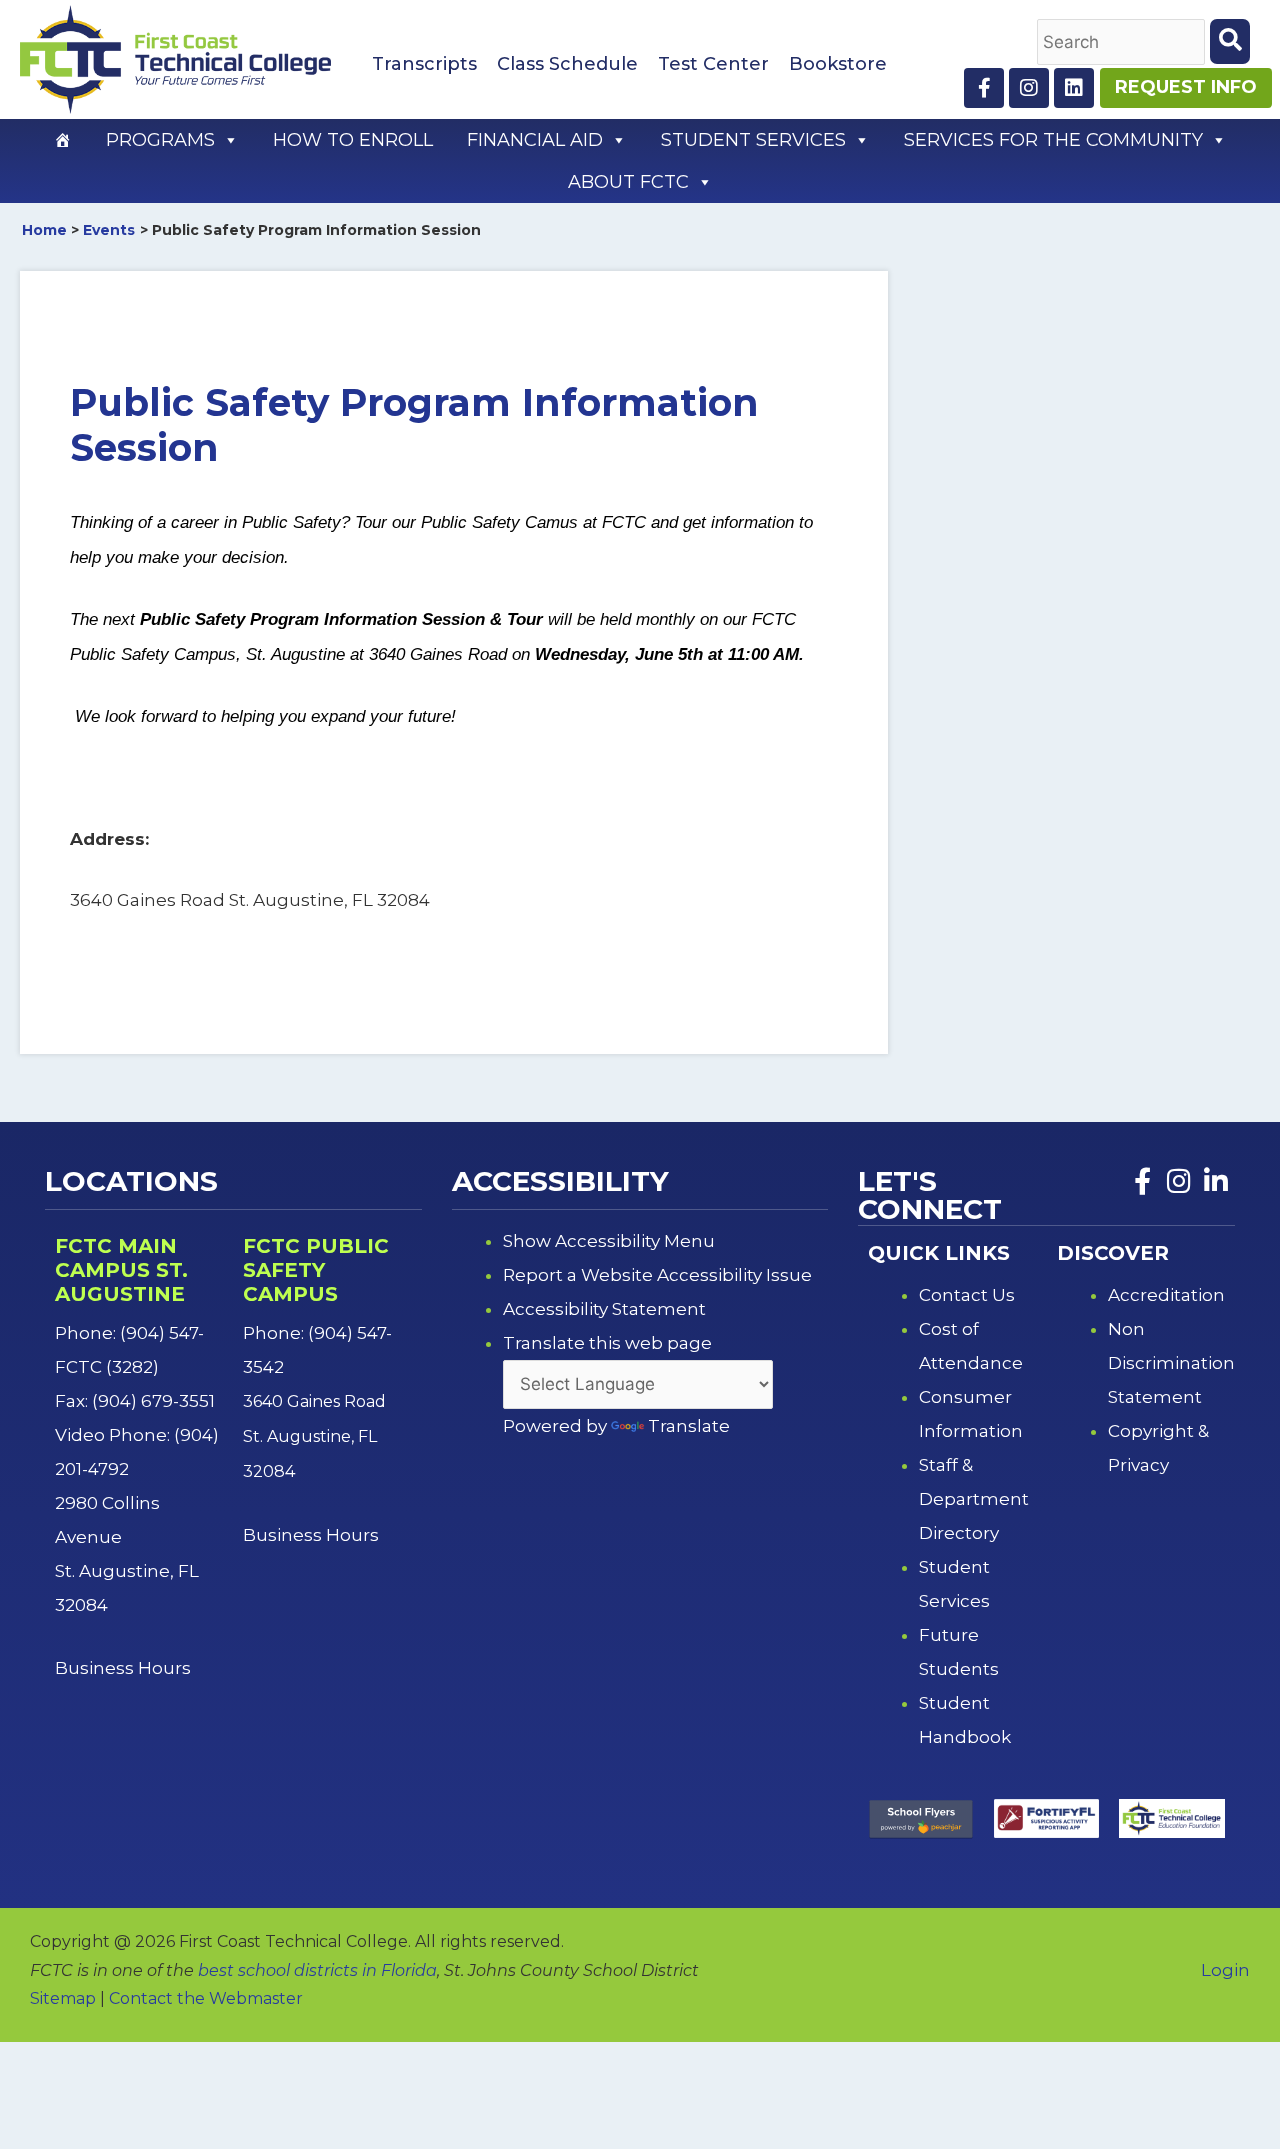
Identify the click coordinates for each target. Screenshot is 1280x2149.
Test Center (713, 64)
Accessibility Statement (604, 1309)
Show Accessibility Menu (609, 1241)
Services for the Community (1053, 140)
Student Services (753, 140)
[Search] (1230, 41)
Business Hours (125, 1668)
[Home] (63, 140)
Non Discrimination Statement (1171, 1363)
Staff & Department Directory (974, 1499)
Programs (160, 140)
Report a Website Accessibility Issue (657, 1275)
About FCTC (628, 182)
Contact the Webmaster (206, 1998)
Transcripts (424, 64)
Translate (689, 1426)
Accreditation (1166, 1295)
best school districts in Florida (317, 1970)
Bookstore (838, 64)
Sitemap (63, 1998)
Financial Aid (535, 140)
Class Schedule (567, 64)
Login (1225, 1970)
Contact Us (967, 1295)
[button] (230, 140)
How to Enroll (353, 140)
